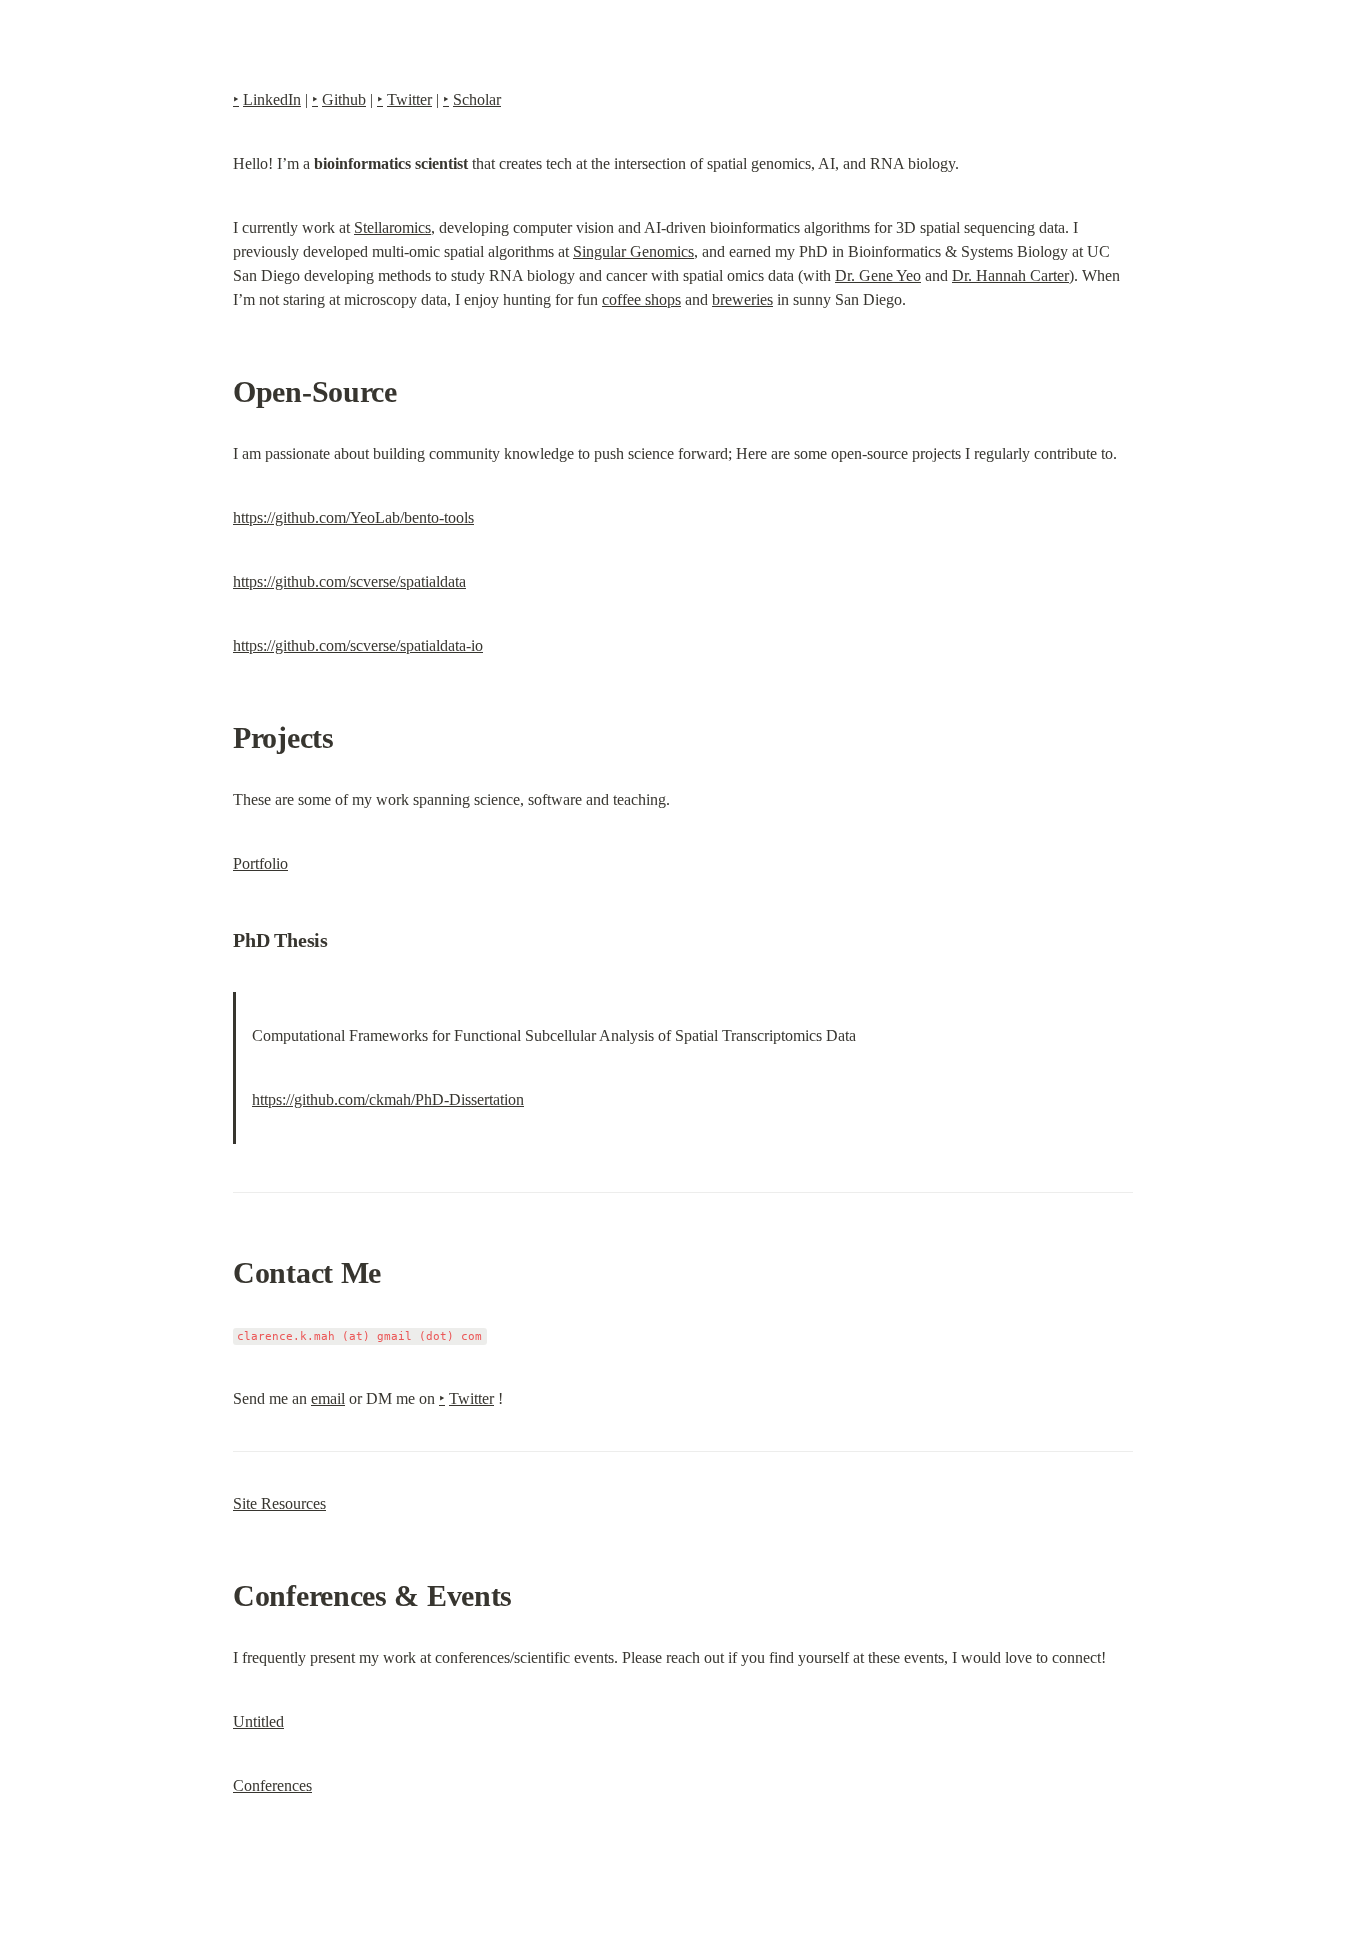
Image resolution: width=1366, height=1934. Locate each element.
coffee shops (641, 299)
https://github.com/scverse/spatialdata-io (358, 645)
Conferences (272, 1785)
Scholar (477, 99)
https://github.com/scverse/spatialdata (349, 581)
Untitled (258, 1721)
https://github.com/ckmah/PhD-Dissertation (388, 1099)
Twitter (409, 99)
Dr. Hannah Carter (1010, 275)
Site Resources (279, 1503)
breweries (742, 299)
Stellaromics (392, 227)
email (328, 1398)
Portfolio (260, 863)
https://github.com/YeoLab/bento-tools (353, 517)
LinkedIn (272, 99)
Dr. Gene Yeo (878, 275)
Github (344, 99)
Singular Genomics (633, 251)
